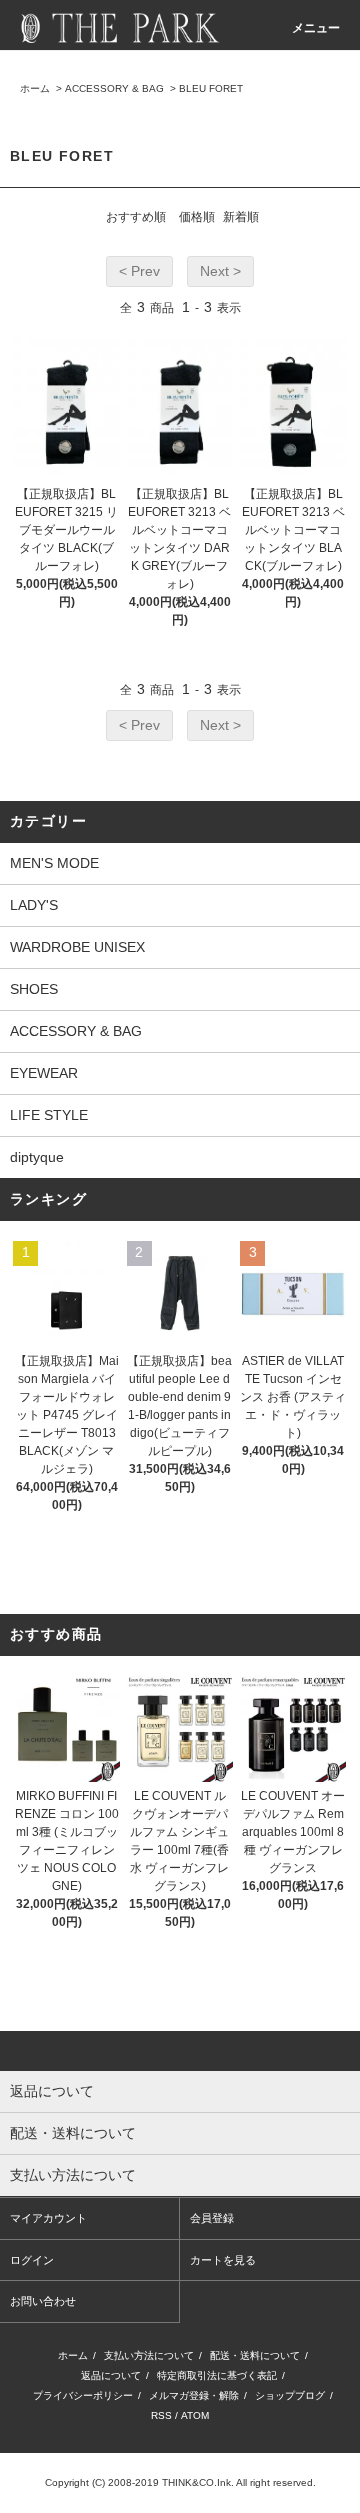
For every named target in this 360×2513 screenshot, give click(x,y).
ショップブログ (290, 2395)
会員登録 (212, 2218)
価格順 (197, 217)
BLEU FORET (211, 88)
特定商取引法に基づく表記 (217, 2375)
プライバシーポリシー (83, 2395)
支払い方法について (149, 2355)
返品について (111, 2375)
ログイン (32, 2260)
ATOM (195, 2415)
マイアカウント (48, 2218)
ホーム (35, 88)
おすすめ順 (136, 217)
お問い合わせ (43, 2301)
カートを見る (223, 2260)
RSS (161, 2415)
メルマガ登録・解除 (194, 2395)
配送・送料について (255, 2355)
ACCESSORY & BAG (114, 88)
